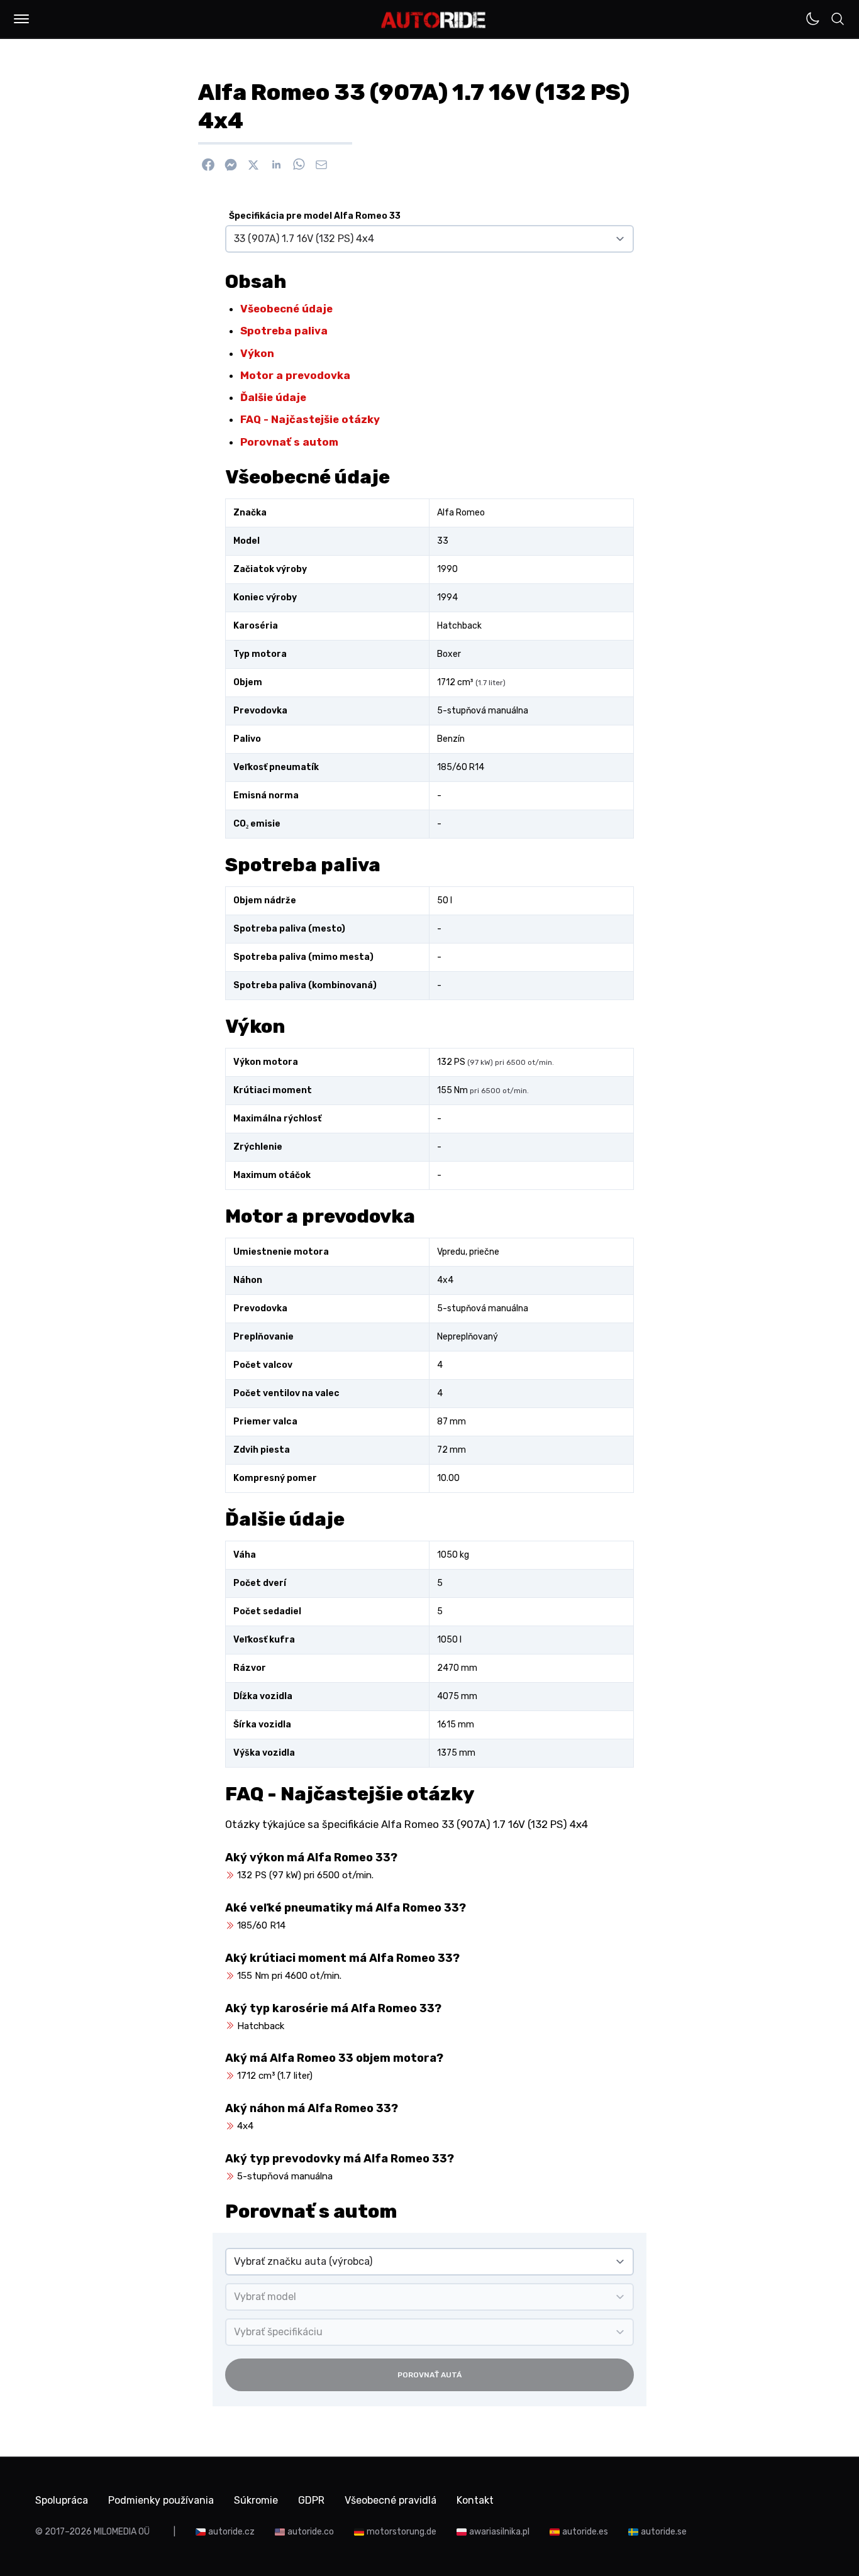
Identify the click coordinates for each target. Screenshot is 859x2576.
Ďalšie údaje (273, 397)
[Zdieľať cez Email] (321, 165)
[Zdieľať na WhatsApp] (299, 165)
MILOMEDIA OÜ (122, 2532)
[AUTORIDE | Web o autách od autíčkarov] (434, 20)
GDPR (311, 2500)
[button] (21, 19)
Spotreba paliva (284, 331)
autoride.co (311, 2532)
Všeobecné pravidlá (391, 2500)
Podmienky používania (161, 2500)
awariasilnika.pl (499, 2532)
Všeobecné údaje (286, 309)
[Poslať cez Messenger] (231, 165)
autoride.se (664, 2532)
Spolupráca (62, 2500)
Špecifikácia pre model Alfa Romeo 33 (315, 216)
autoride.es (585, 2532)
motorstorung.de (402, 2532)
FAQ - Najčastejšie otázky (310, 419)
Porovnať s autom (289, 442)
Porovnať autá (429, 2375)
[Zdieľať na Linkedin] (276, 165)
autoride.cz (231, 2532)
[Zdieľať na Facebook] (208, 165)
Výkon (257, 353)
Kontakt (475, 2500)
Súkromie (256, 2500)
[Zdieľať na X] (253, 165)
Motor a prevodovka (295, 375)
